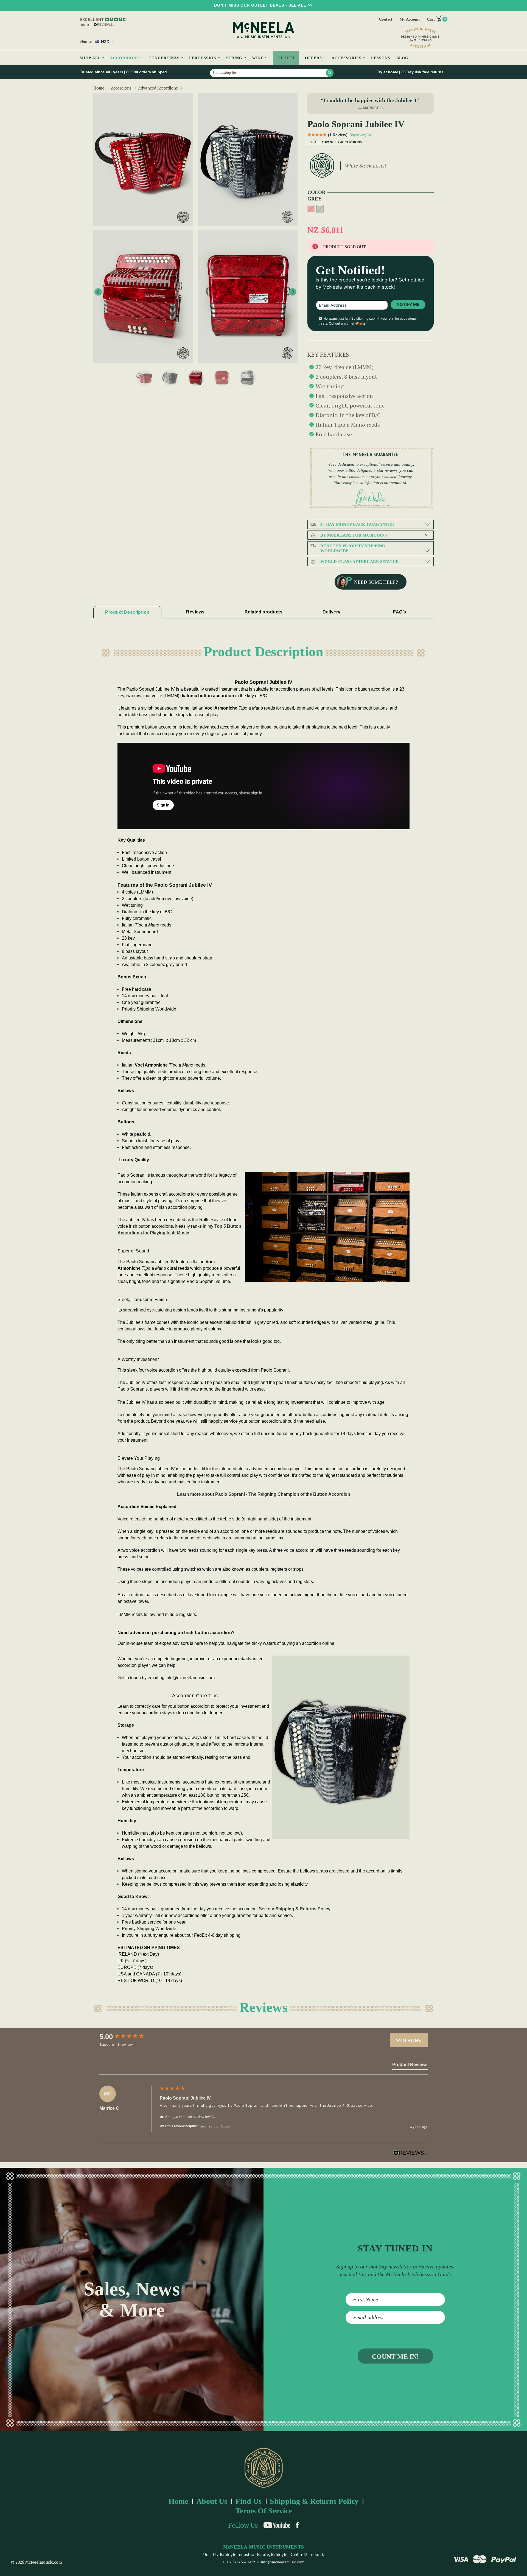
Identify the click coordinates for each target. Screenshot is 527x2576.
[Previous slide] (98, 292)
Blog (402, 58)
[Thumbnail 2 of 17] (170, 378)
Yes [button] (203, 2126)
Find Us (249, 2501)
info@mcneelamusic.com (283, 2562)
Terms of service (264, 2511)
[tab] (410, 2066)
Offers (314, 58)
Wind (259, 58)
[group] (128, 2037)
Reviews (195, 612)
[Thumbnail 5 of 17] (248, 378)
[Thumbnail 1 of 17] (144, 378)
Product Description (127, 612)
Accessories (347, 58)
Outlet (286, 58)
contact (386, 19)
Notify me (408, 304)
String (235, 58)
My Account (410, 19)
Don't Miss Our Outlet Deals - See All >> (263, 5)
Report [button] (214, 2126)
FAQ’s (400, 612)
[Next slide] (293, 292)
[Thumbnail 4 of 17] (222, 378)
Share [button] (226, 2126)
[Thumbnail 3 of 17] (196, 378)
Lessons (381, 58)
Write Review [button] (409, 2040)
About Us (212, 2501)
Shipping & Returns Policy (303, 1909)
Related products (263, 612)
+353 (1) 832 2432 (241, 2562)
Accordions (125, 58)
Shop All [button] (91, 58)
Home (178, 2501)
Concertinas (165, 58)
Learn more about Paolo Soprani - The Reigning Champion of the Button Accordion (264, 1494)
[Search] (330, 73)
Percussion (204, 58)
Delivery (332, 612)
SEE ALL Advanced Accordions (335, 142)
